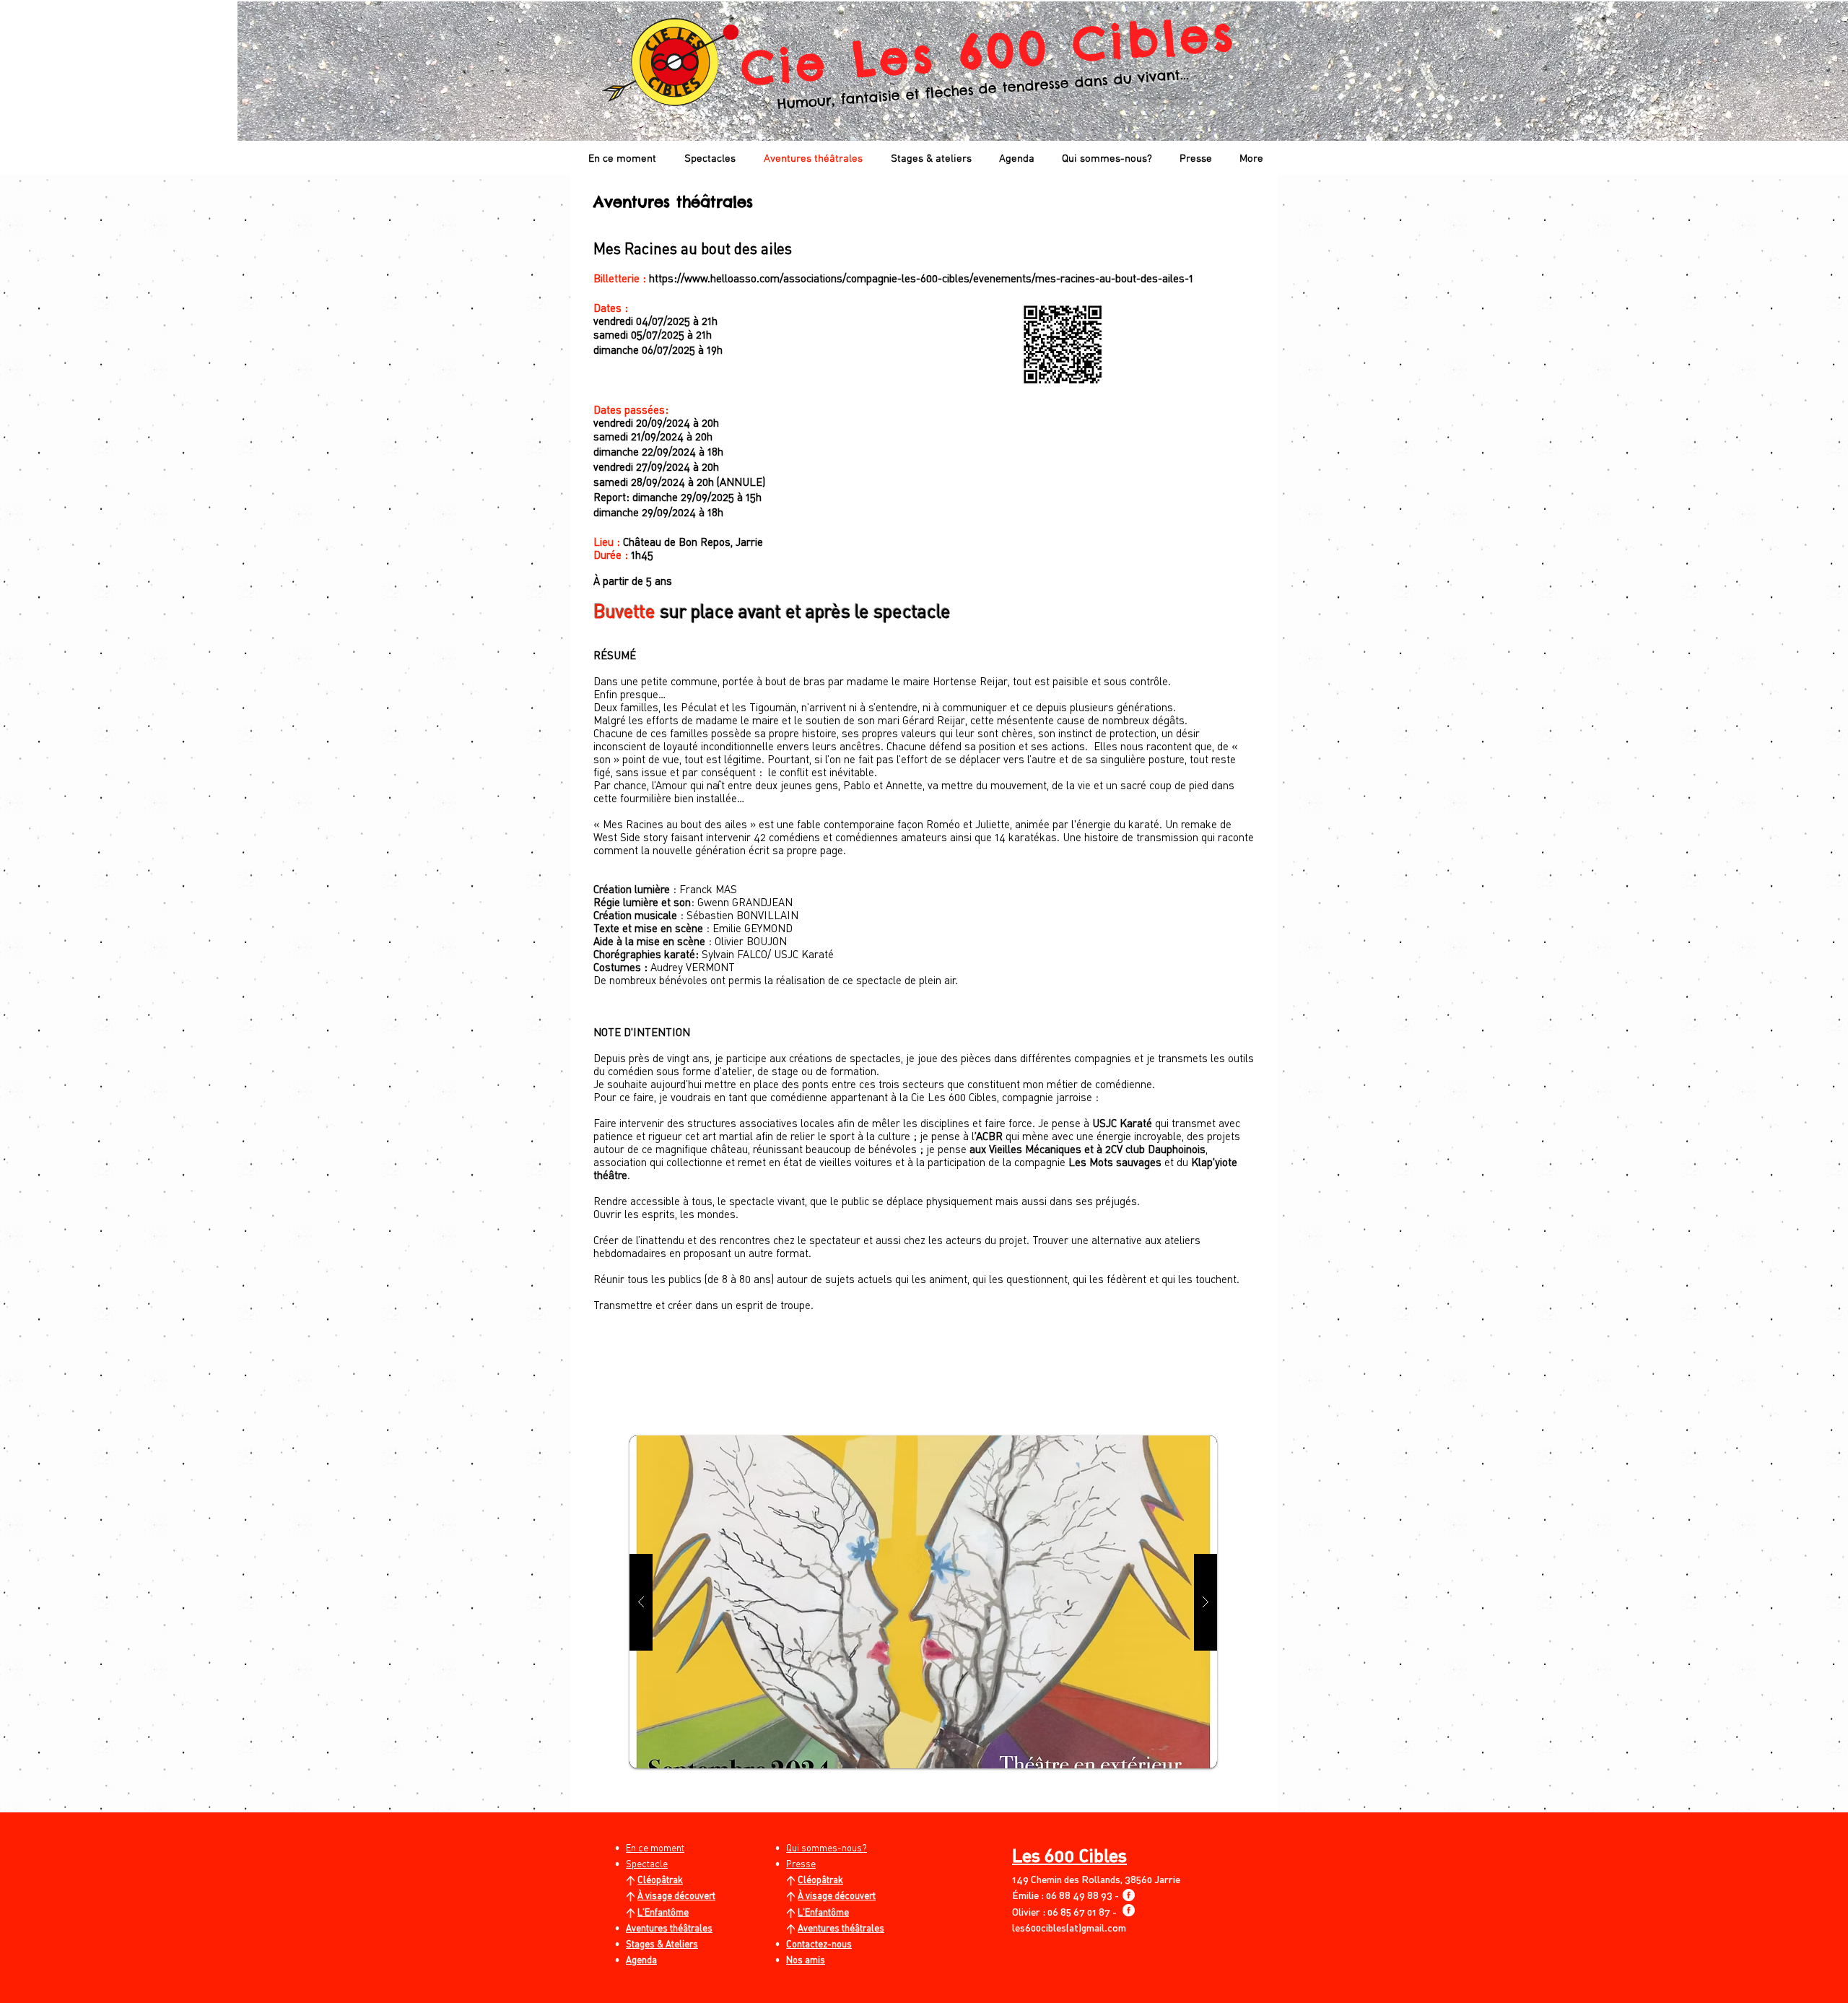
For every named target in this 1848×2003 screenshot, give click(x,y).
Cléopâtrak (660, 1880)
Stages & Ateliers (662, 1944)
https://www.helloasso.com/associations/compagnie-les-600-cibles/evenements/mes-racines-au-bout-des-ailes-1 (921, 278)
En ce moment (655, 1848)
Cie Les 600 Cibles (989, 50)
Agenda (641, 1960)
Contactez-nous (819, 1944)
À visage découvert (676, 1895)
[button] (923, 1602)
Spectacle (647, 1864)
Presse (801, 1864)
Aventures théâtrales (841, 1928)
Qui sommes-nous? (827, 1848)
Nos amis (806, 1960)
